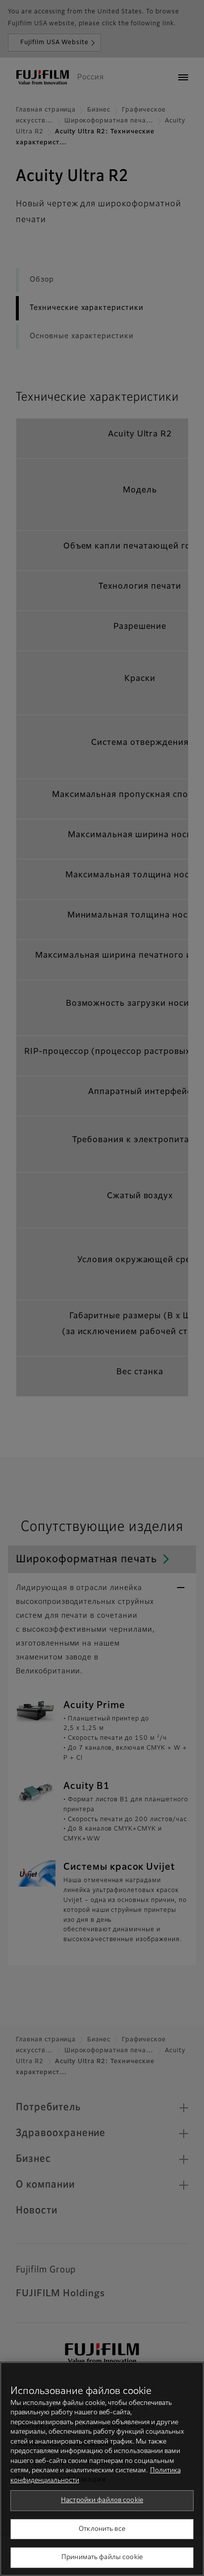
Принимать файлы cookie (102, 2557)
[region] (102, 2469)
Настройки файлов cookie (102, 2500)
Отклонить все (102, 2529)
